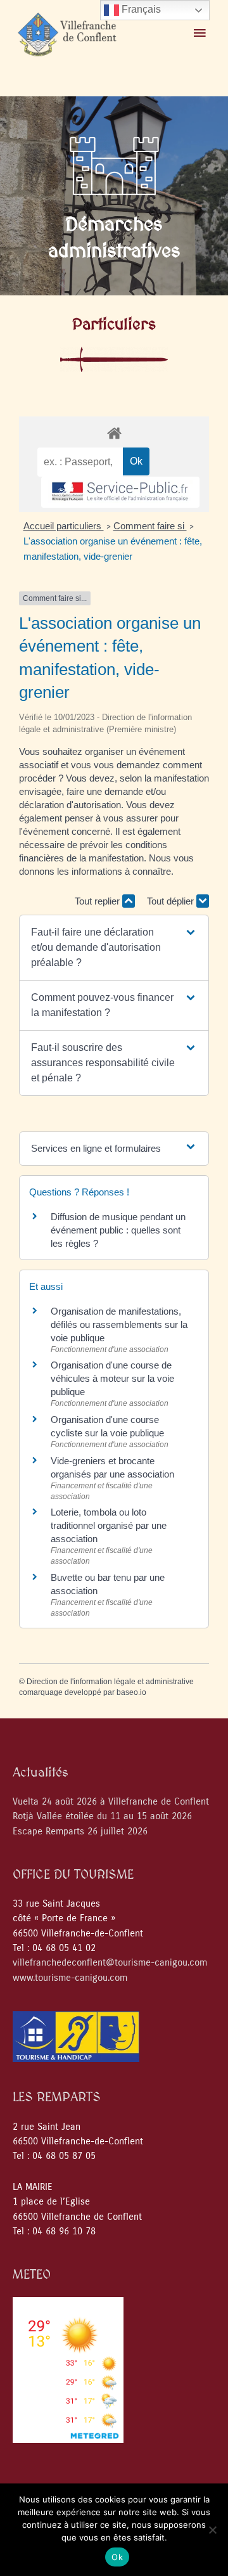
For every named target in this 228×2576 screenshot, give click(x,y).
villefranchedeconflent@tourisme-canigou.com (110, 1963)
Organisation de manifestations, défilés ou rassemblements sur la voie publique (119, 1324)
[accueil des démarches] (114, 433)
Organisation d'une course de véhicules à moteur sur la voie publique (112, 1378)
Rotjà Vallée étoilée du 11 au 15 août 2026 (102, 1816)
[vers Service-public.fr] (120, 492)
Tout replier (98, 901)
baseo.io (131, 1692)
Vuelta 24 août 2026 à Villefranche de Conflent (111, 1802)
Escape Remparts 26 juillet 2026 (80, 1832)
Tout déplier (172, 901)
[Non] (212, 2530)
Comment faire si (150, 526)
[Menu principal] (199, 34)
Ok (117, 2557)
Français (140, 9)
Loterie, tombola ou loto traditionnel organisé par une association (109, 1525)
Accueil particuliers (64, 526)
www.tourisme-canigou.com (70, 1978)
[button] (114, 948)
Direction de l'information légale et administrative (110, 1682)
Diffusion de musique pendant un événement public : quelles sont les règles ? (118, 1230)
